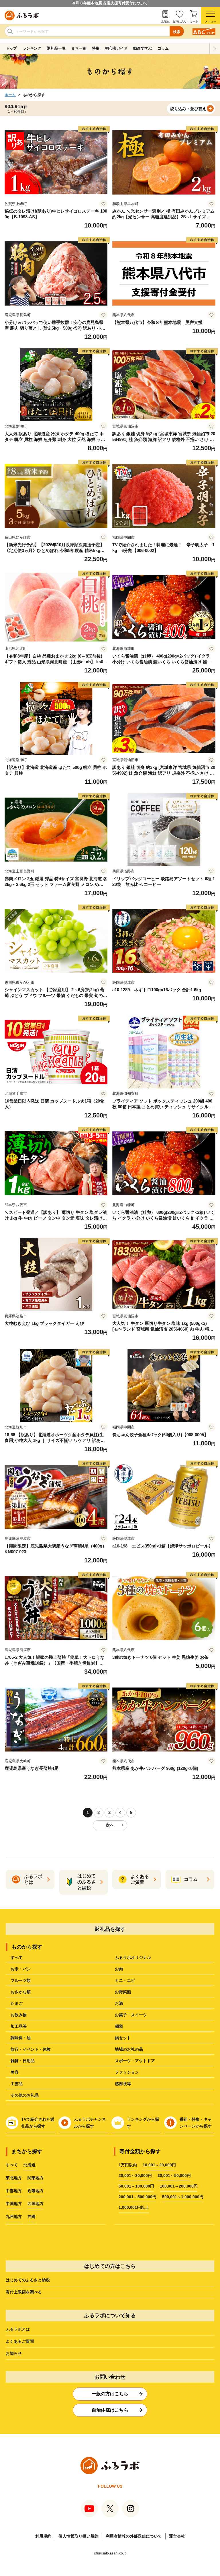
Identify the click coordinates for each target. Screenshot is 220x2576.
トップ (11, 48)
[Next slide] (215, 48)
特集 (96, 48)
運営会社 (177, 2536)
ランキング (32, 48)
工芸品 (17, 2084)
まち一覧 (79, 48)
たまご (17, 2003)
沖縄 (32, 2217)
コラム (163, 48)
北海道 (30, 2165)
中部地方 (14, 2191)
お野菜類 (123, 1992)
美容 (15, 2072)
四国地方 (36, 2204)
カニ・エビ (125, 1980)
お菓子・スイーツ (131, 2015)
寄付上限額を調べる (24, 2292)
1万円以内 (128, 2165)
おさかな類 (21, 1992)
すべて (17, 1957)
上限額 (165, 21)
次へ (110, 1825)
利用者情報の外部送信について (134, 2536)
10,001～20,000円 (159, 2165)
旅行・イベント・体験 (31, 2049)
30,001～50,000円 (174, 2175)
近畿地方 (36, 2191)
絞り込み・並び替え (188, 109)
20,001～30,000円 (135, 2175)
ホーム (10, 95)
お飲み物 (19, 2015)
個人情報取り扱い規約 (78, 2536)
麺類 (119, 2026)
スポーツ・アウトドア (135, 2061)
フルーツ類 (21, 1980)
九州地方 (14, 2217)
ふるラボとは (18, 2329)
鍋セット (123, 2038)
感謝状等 (123, 2084)
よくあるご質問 (20, 2341)
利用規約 (43, 2536)
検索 (177, 32)
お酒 (119, 2003)
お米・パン (21, 1969)
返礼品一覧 (56, 48)
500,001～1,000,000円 (183, 2197)
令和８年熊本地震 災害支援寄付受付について (110, 3)
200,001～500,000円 (137, 2197)
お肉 (119, 1969)
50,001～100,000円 (136, 2186)
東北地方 (14, 2178)
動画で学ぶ (143, 48)
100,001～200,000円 (179, 2186)
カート (194, 21)
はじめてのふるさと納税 (28, 2280)
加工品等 (19, 2026)
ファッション (127, 2072)
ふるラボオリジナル (133, 1957)
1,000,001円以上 (134, 2207)
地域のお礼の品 (129, 2049)
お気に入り (180, 21)
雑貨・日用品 (23, 2061)
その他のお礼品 (25, 2095)
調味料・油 (21, 2038)
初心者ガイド (116, 48)
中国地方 (14, 2204)
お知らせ (14, 2353)
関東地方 (36, 2178)
